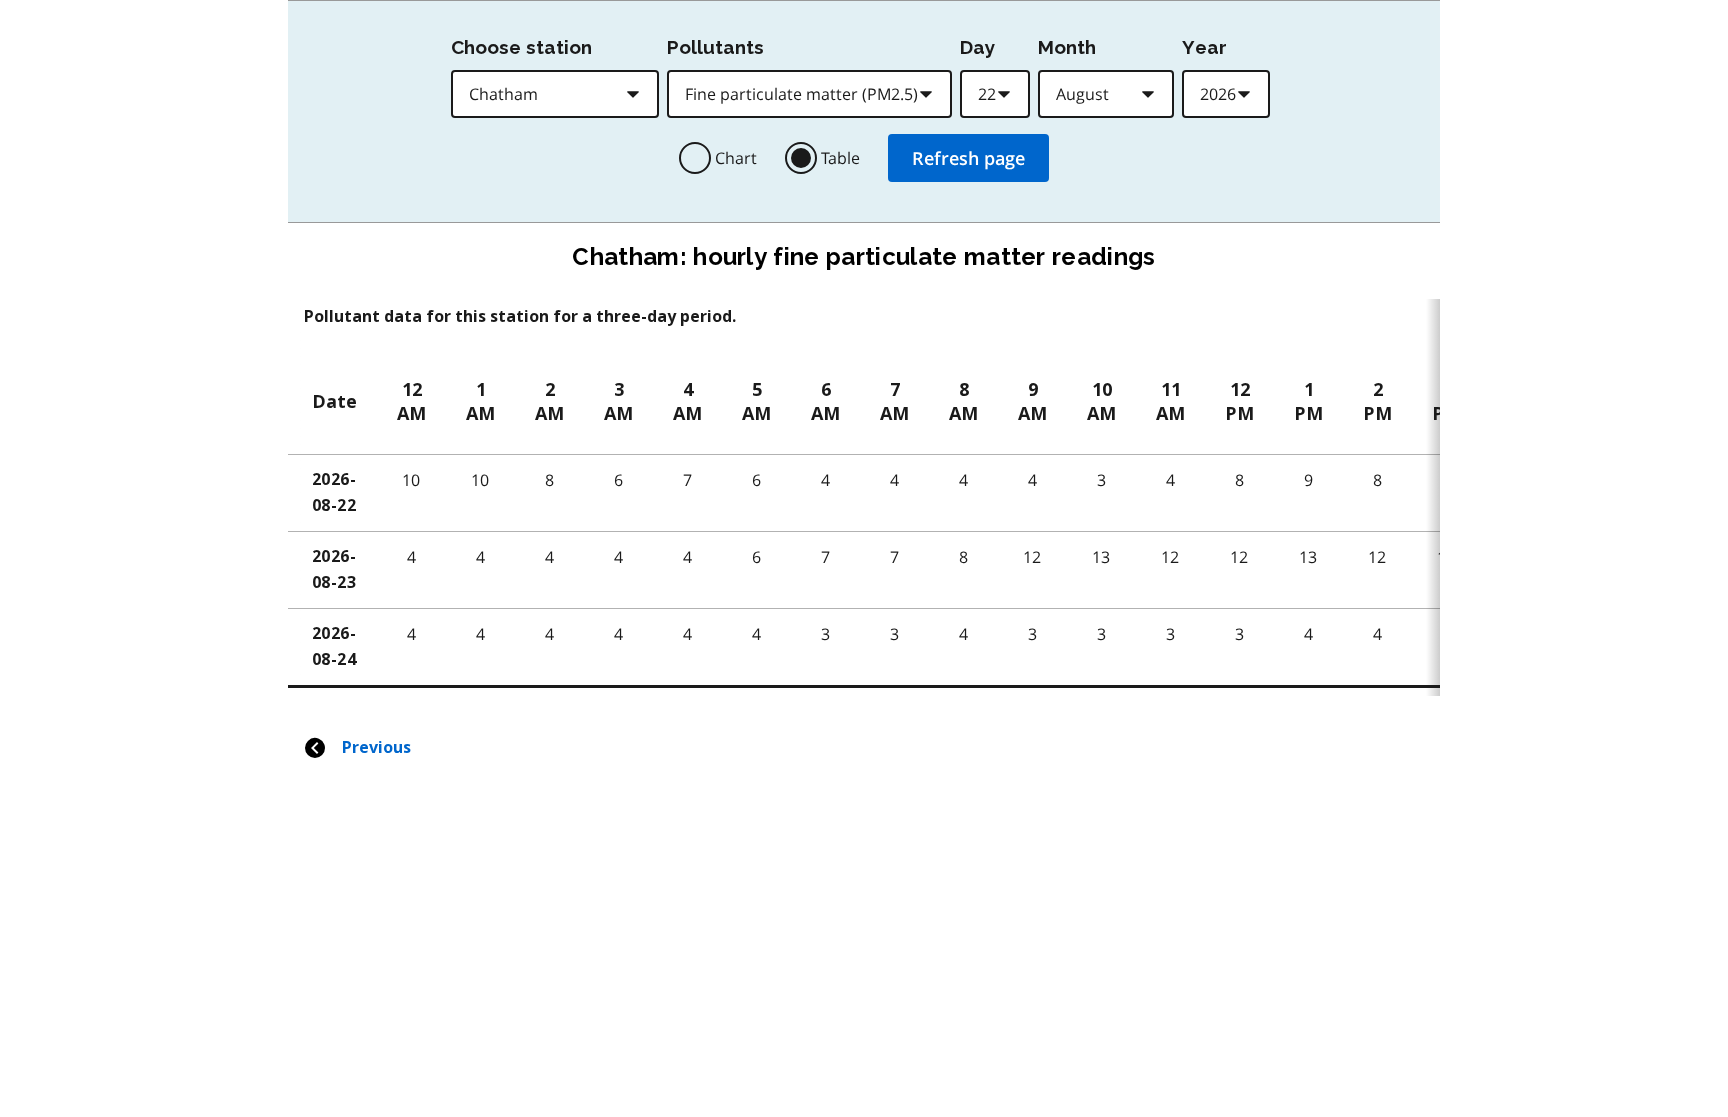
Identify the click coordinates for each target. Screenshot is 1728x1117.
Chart (736, 158)
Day (977, 47)
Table (840, 158)
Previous (376, 747)
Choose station (521, 47)
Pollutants (715, 47)
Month (1067, 47)
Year (1204, 47)
